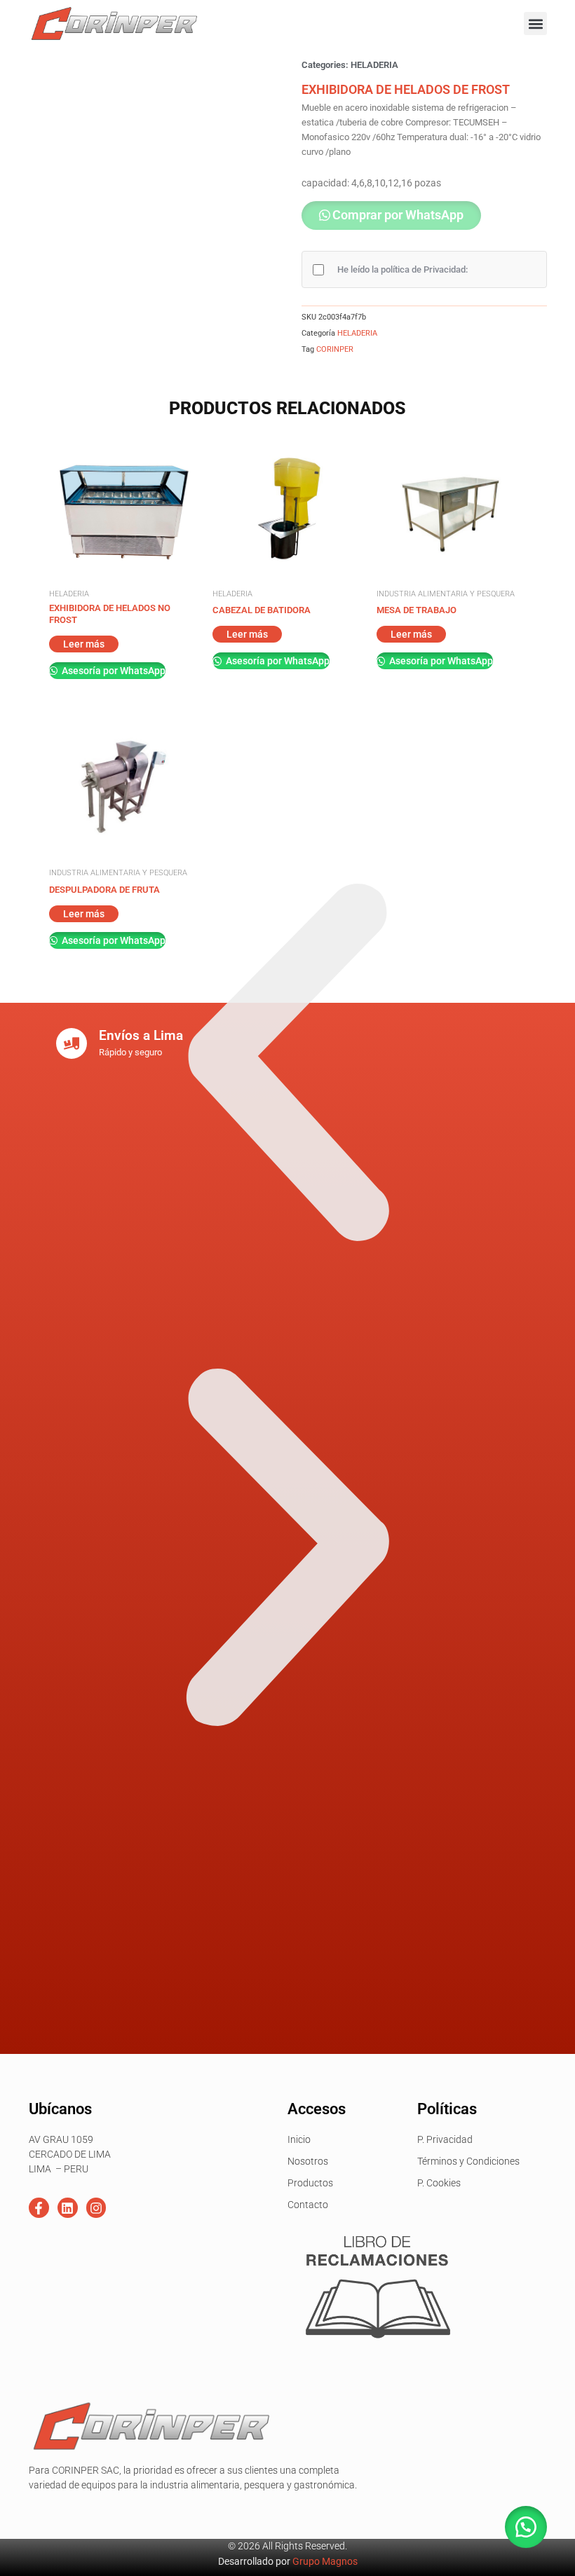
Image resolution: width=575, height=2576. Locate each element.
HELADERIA (374, 65)
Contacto (308, 2205)
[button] (535, 23)
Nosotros (308, 2161)
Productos (310, 2183)
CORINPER (335, 349)
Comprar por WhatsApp (398, 215)
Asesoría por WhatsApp (113, 671)
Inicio (299, 2139)
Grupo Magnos (325, 2561)
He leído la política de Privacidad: (402, 269)
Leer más (84, 644)
